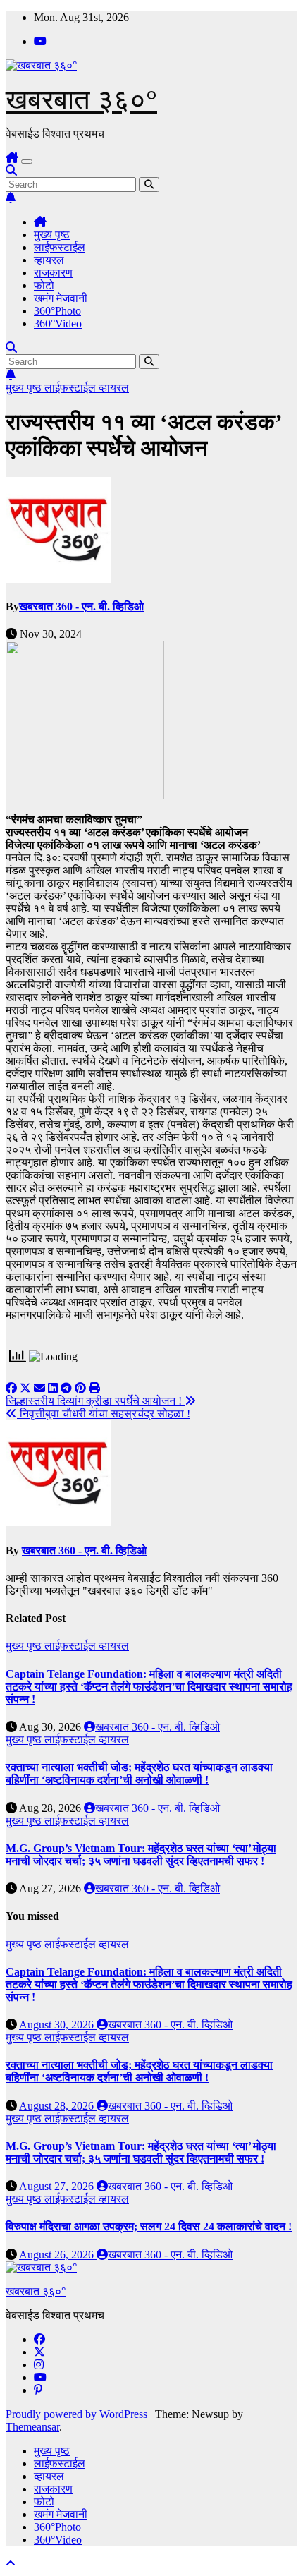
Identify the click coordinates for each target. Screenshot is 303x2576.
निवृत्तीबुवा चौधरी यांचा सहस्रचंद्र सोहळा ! (104, 1414)
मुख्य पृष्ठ (52, 235)
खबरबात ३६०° (81, 100)
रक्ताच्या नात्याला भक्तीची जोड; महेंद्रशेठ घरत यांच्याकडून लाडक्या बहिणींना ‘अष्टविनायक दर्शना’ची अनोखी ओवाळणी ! (139, 1773)
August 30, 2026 (58, 2025)
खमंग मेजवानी (61, 298)
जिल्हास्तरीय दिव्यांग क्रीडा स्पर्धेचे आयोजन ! (95, 1401)
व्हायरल (49, 260)
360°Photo (57, 311)
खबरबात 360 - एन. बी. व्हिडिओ (81, 606)
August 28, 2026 (58, 2106)
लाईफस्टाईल (60, 247)
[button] (11, 170)
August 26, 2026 (58, 2255)
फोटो (44, 285)
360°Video (58, 323)
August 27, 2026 (58, 2186)
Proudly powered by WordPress (78, 2414)
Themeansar (32, 2427)
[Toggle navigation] (27, 162)
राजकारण (53, 273)
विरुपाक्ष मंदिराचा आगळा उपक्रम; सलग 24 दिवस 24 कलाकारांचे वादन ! (149, 2226)
